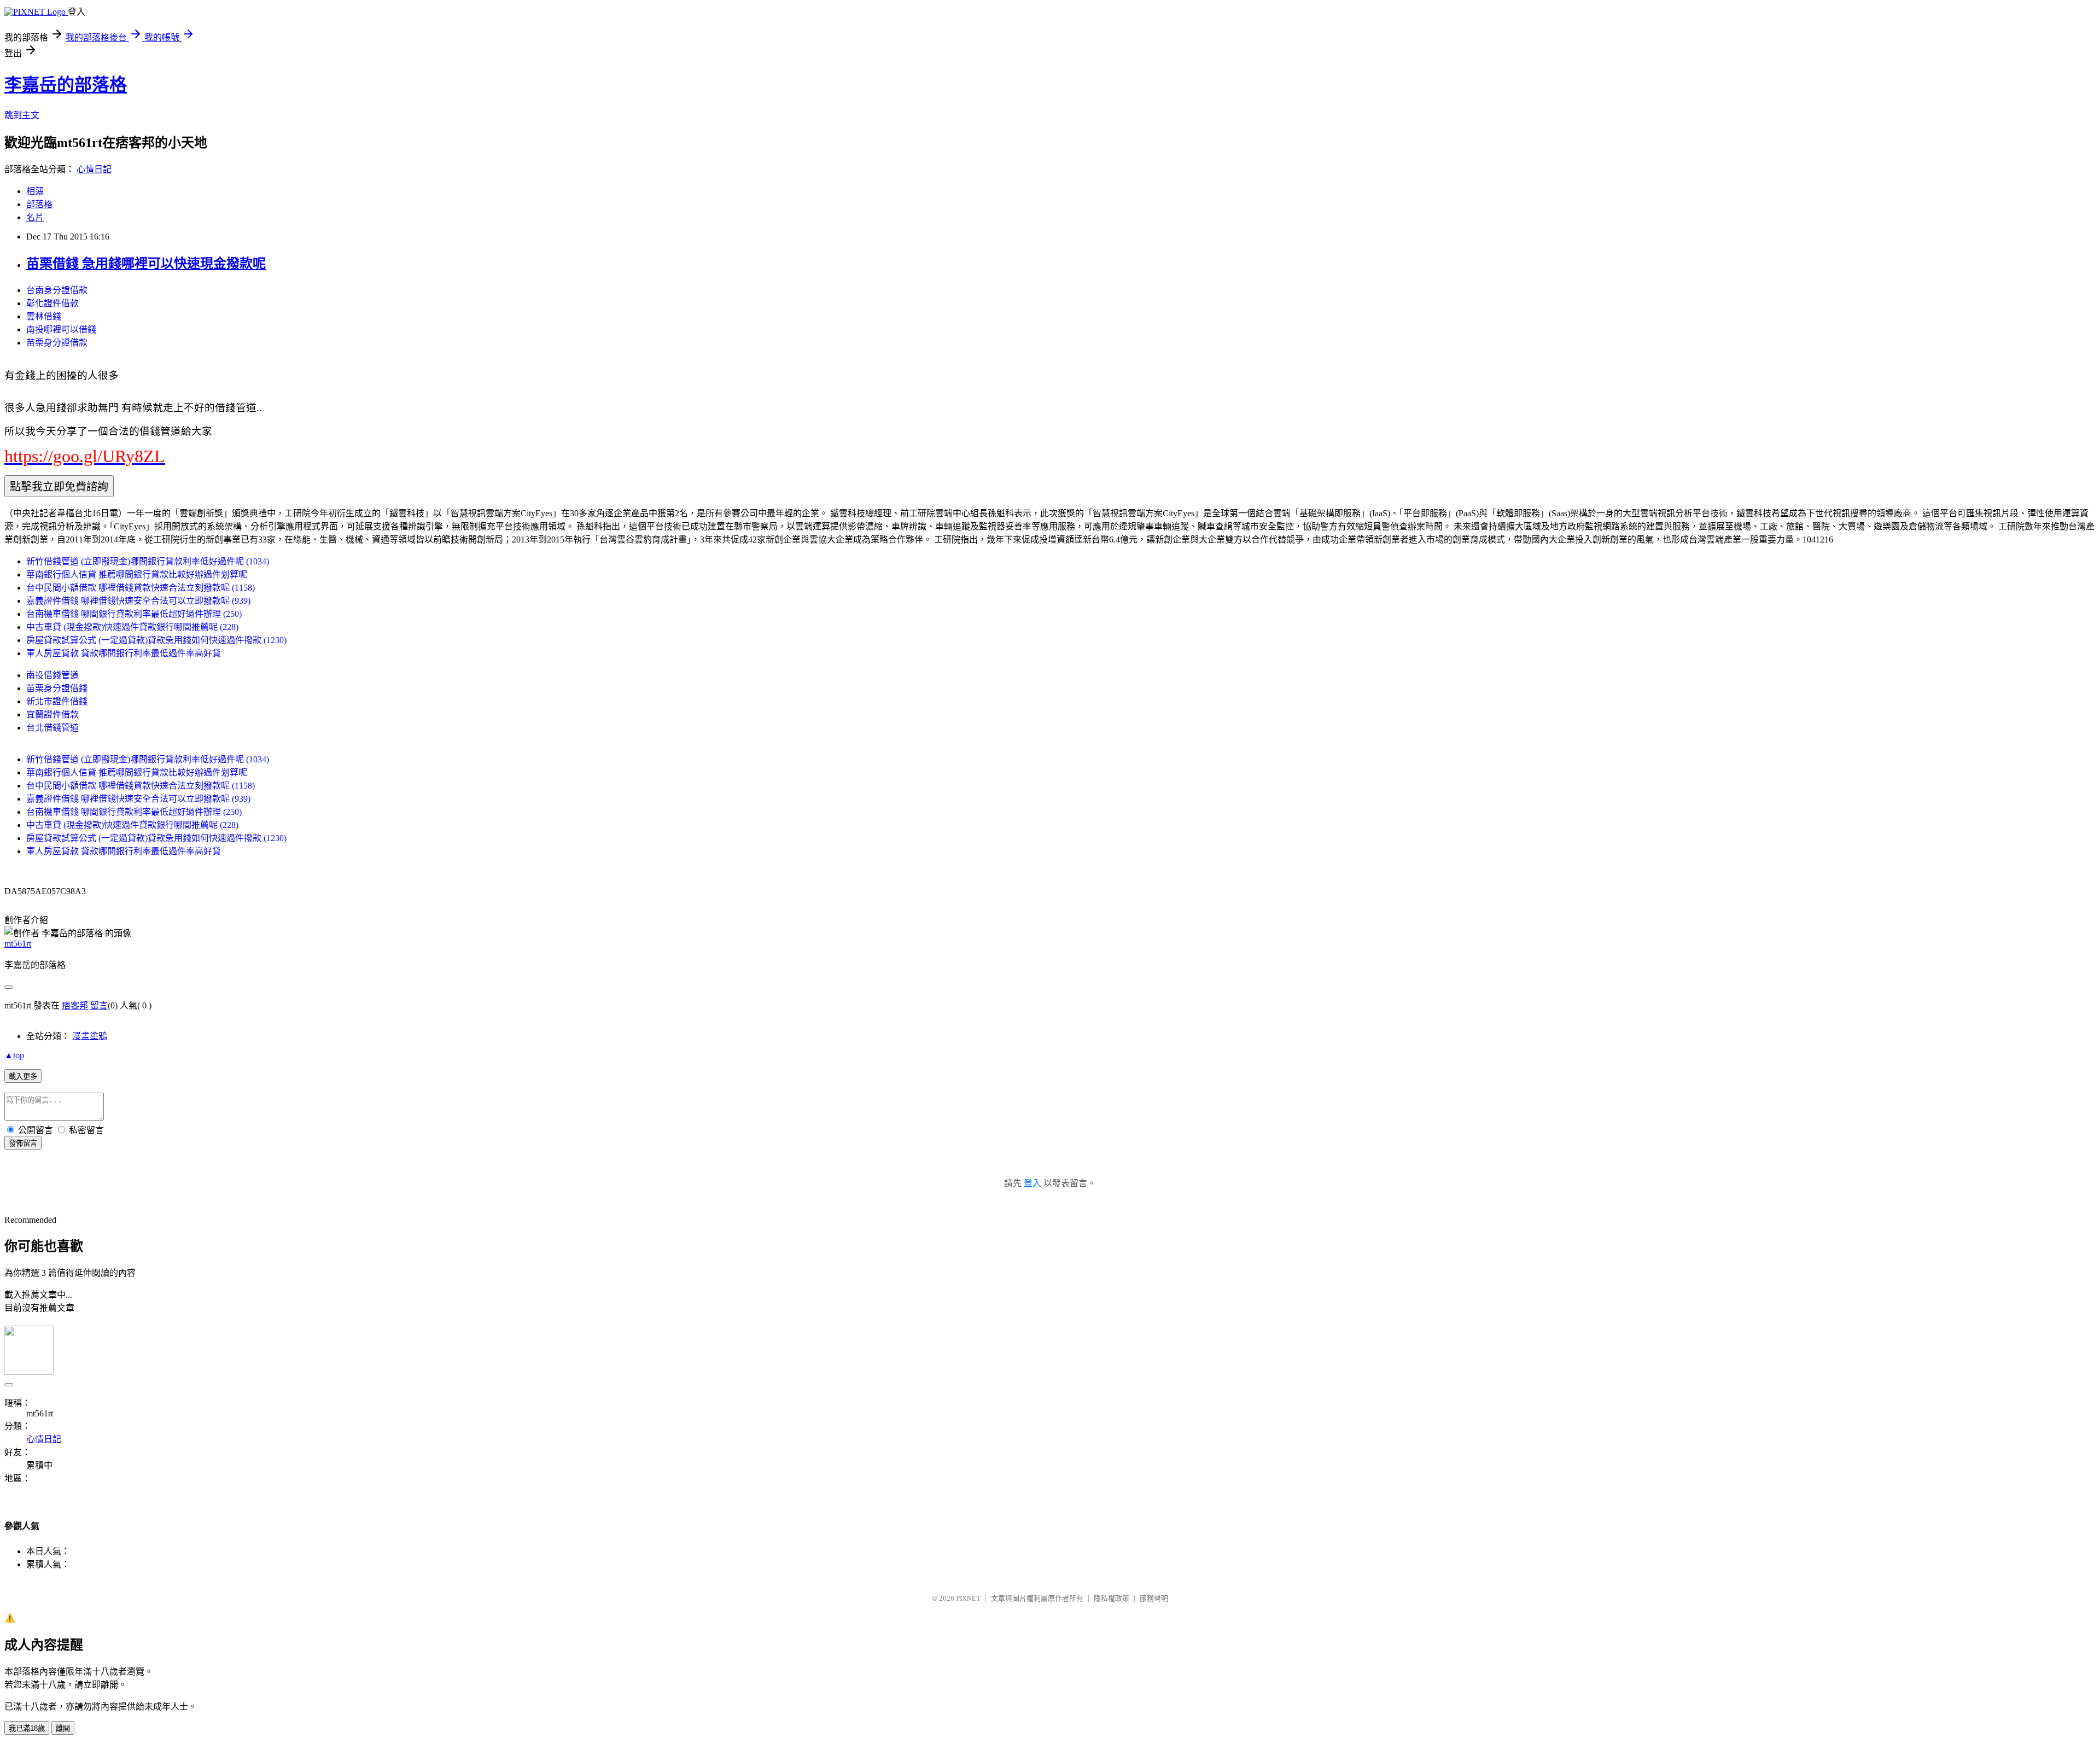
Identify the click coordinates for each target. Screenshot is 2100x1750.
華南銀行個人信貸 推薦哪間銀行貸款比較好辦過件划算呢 (137, 574)
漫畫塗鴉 (90, 1036)
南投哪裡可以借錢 (61, 329)
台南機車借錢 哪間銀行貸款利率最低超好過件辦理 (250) (134, 614)
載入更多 (23, 1077)
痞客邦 (75, 1005)
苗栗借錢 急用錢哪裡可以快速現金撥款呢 (146, 264)
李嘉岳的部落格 (66, 85)
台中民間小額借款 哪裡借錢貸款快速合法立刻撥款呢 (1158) (141, 588)
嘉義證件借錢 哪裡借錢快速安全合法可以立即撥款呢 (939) (138, 601)
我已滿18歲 (27, 1728)
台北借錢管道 (52, 728)
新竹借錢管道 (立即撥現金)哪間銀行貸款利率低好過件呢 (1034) (148, 561)
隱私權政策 (1112, 1598)
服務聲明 (1154, 1598)
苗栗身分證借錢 (57, 688)
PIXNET (968, 1598)
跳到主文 (22, 115)
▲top (14, 1055)
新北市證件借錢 (57, 701)
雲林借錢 (44, 316)
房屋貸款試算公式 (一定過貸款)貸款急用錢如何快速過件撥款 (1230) (156, 640)
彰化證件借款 (52, 303)
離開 (63, 1728)
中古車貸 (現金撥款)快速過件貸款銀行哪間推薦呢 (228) (132, 627)
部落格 (39, 204)
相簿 (35, 191)
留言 (99, 1005)
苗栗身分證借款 (57, 343)
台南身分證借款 (57, 290)
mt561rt (18, 944)
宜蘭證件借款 (52, 714)
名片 (35, 217)
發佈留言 (23, 1143)
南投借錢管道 (52, 675)
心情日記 (94, 169)
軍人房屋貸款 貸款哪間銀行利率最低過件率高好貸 (124, 653)
